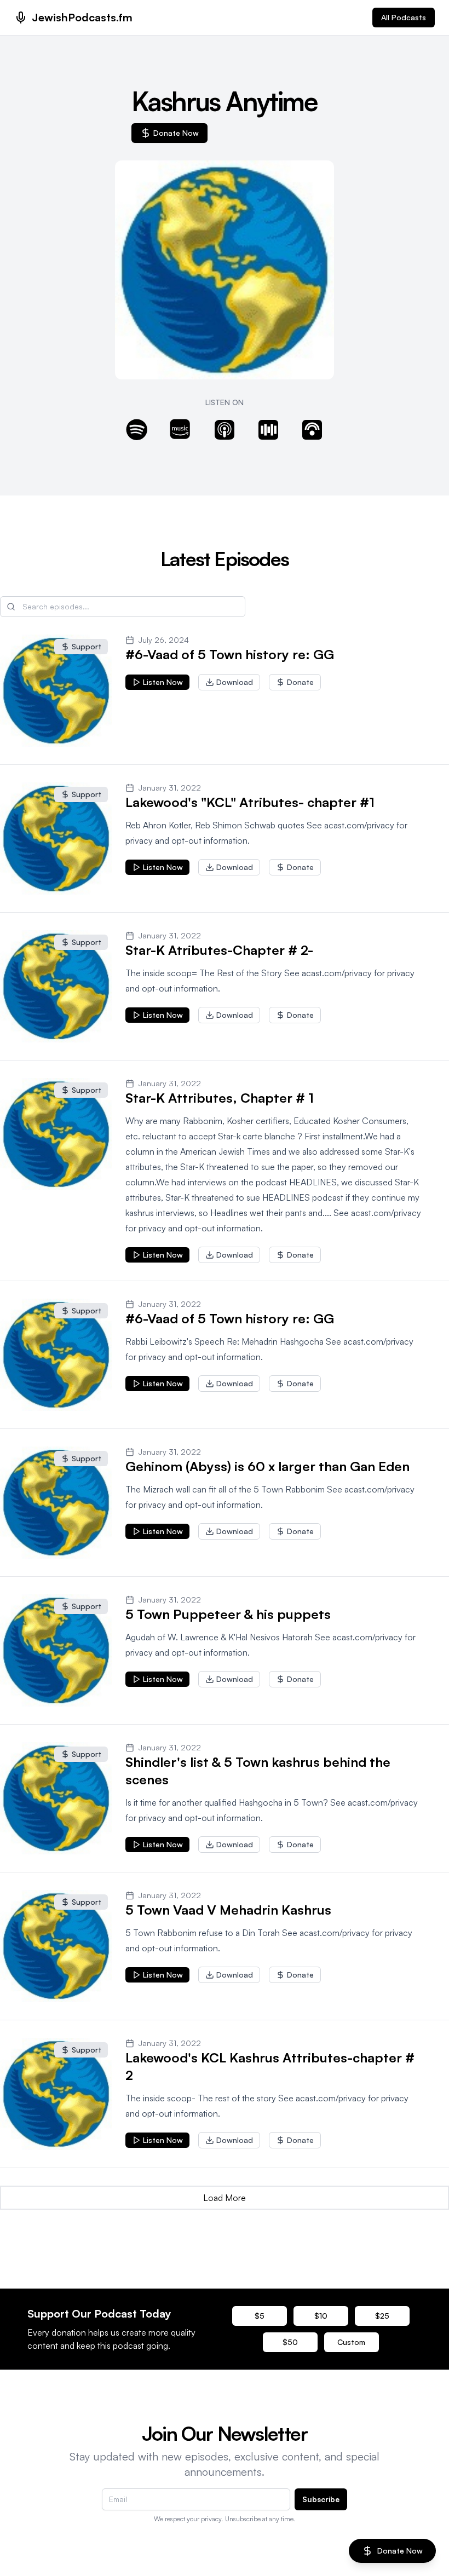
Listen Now (163, 682)
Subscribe (321, 2499)
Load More (225, 2198)
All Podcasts (404, 17)
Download (235, 682)
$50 (290, 2342)
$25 (382, 2316)
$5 (260, 2316)
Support (87, 646)
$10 (321, 2316)
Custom (351, 2342)
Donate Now (176, 133)
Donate (300, 682)
